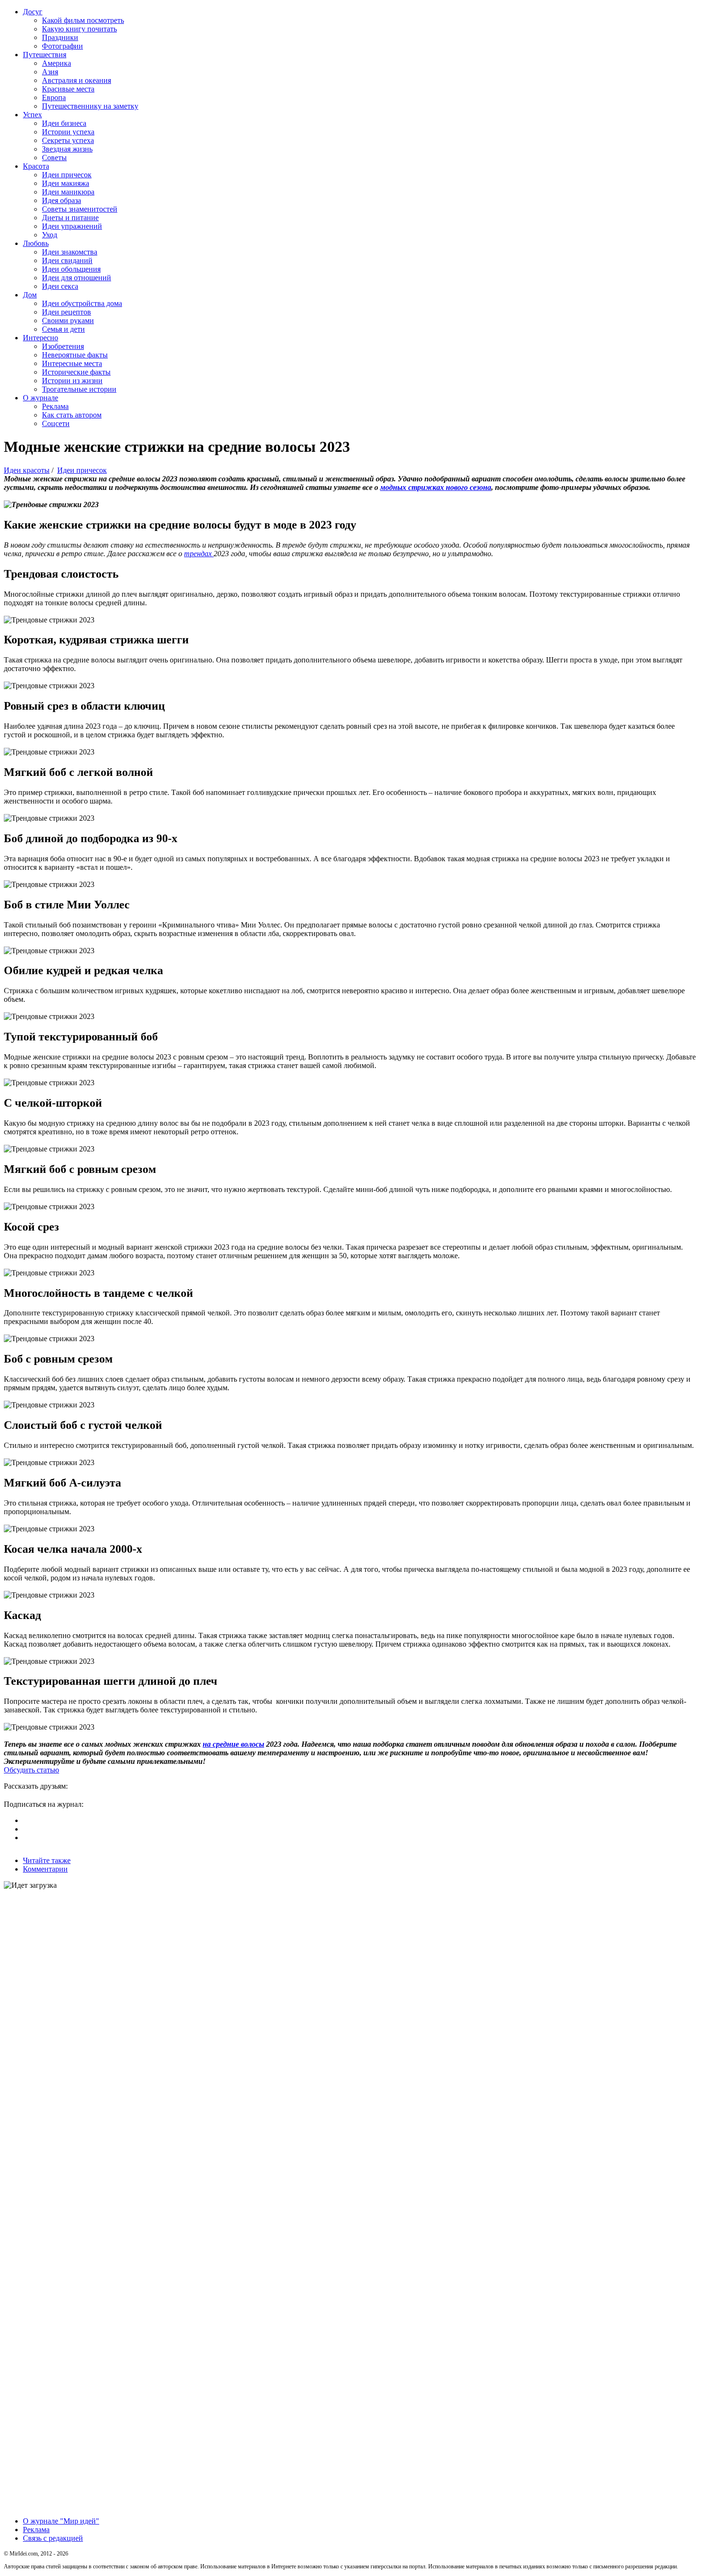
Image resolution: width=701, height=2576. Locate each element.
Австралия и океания (77, 80)
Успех (32, 115)
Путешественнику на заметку (90, 106)
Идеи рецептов (67, 312)
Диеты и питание (70, 218)
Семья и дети (63, 329)
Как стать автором (72, 415)
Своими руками (68, 321)
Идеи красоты (27, 470)
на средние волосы (233, 1744)
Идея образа (62, 200)
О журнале (41, 398)
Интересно (41, 338)
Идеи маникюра (68, 192)
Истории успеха (68, 132)
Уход (50, 235)
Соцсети (56, 423)
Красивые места (68, 89)
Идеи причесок (67, 175)
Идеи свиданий (67, 260)
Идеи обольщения (71, 269)
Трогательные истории (79, 389)
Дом (30, 295)
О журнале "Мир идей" (61, 2521)
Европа (54, 97)
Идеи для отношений (77, 278)
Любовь (36, 243)
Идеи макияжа (66, 183)
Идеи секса (60, 286)
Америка (57, 63)
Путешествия (45, 55)
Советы (54, 158)
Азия (50, 72)
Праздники (60, 37)
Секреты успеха (68, 140)
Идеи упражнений (72, 226)
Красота (36, 166)
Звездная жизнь (67, 149)
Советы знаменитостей (80, 209)
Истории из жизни (72, 381)
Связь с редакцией (53, 2538)
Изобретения (63, 346)
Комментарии (45, 1869)
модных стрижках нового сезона (436, 487)
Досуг (33, 12)
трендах (199, 554)
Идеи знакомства (70, 252)
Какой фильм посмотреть (83, 20)
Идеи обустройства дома (82, 303)
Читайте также (47, 1860)
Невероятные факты (75, 355)
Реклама (55, 406)
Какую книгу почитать (79, 29)
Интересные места (72, 363)
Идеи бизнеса (64, 123)
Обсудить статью (31, 1770)
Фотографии (62, 46)
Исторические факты (76, 372)
